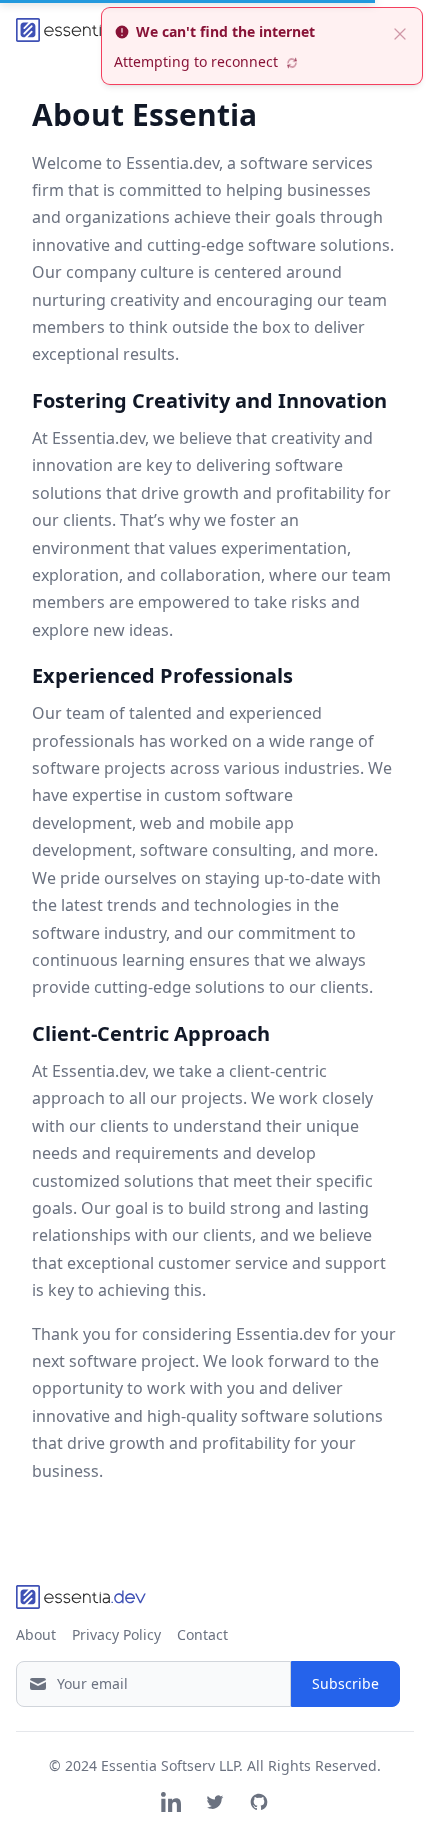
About (36, 1634)
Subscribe (345, 1683)
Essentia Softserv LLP (170, 1765)
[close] (400, 32)
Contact (202, 1634)
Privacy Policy (116, 1634)
